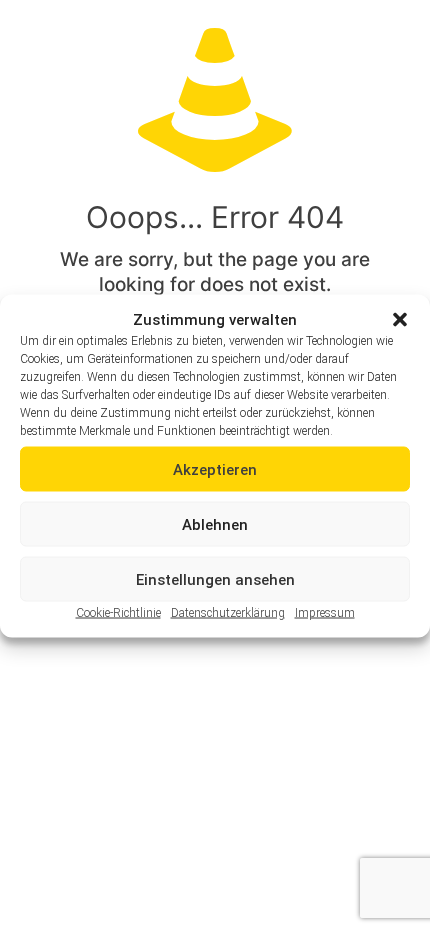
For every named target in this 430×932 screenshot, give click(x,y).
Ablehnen (215, 524)
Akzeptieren (215, 469)
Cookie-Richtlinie (118, 613)
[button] (400, 320)
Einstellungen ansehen (215, 579)
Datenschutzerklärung (228, 613)
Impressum (325, 613)
